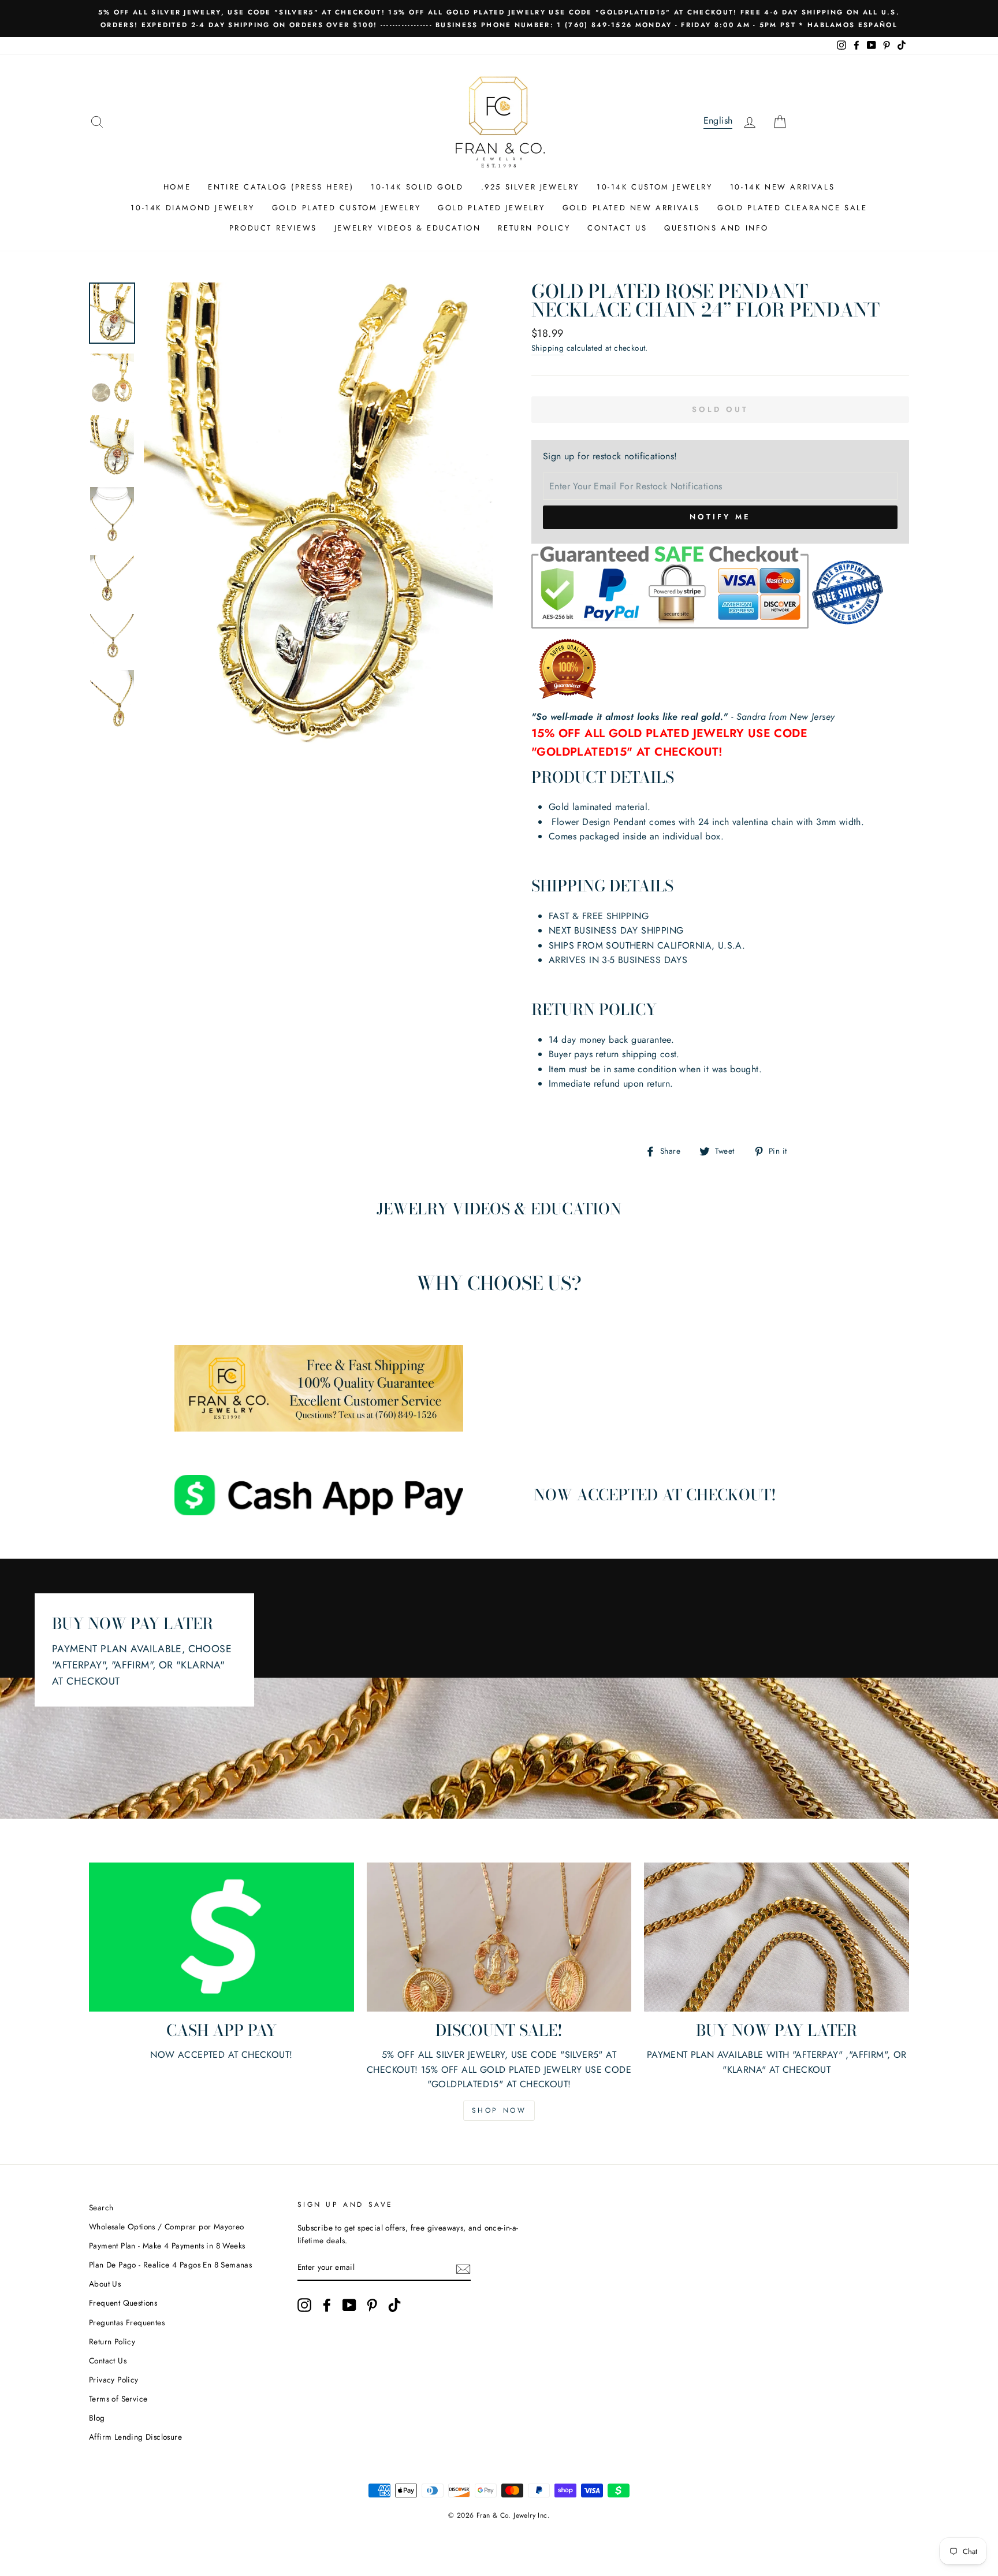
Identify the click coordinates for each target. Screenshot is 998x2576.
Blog (97, 2418)
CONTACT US (617, 228)
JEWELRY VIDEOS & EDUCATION (408, 228)
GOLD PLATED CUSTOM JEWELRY (347, 208)
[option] (499, 18)
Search (101, 2207)
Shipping (548, 348)
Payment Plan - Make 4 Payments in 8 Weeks (167, 2246)
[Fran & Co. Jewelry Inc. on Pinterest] (372, 2305)
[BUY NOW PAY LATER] (777, 1937)
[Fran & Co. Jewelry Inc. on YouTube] (349, 2305)
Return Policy (112, 2341)
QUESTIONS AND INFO (716, 228)
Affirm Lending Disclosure (135, 2437)
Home (177, 187)
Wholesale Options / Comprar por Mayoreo (167, 2226)
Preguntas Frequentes (127, 2322)
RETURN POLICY (534, 228)
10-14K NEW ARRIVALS (782, 187)
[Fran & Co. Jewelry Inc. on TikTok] (394, 2305)
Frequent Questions (123, 2303)
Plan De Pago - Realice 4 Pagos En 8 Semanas (170, 2265)
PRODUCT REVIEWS (273, 228)
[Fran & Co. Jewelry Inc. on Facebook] (327, 2305)
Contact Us (108, 2361)
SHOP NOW (499, 2110)
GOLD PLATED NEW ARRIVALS (631, 208)
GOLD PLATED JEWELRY (491, 208)
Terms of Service (118, 2399)
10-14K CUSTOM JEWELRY (655, 187)
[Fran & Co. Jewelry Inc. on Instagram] (304, 2305)
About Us (105, 2284)
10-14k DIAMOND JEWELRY (192, 208)
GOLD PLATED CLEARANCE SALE (792, 208)
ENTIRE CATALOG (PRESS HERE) (281, 187)
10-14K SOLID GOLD (417, 187)
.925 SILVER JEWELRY (530, 187)
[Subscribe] (463, 2268)
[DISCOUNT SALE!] (499, 1937)
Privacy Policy (114, 2380)
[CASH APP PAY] (221, 1937)
